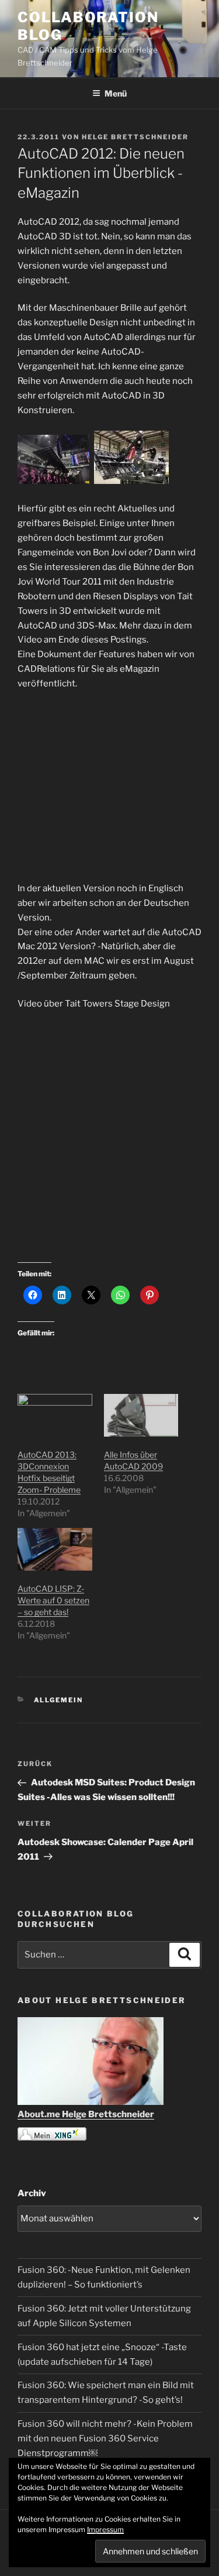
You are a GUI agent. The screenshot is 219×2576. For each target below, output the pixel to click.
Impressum (105, 2529)
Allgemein (59, 1700)
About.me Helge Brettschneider (86, 2114)
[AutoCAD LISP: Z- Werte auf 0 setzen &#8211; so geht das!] (55, 1549)
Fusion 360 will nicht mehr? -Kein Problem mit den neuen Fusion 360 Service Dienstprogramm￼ (105, 2438)
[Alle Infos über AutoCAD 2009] (141, 1415)
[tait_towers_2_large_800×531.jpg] (55, 481)
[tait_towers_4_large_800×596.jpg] (131, 481)
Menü (116, 93)
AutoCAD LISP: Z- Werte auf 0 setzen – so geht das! (53, 1600)
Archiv (32, 2193)
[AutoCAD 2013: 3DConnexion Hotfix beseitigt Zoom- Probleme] (55, 1415)
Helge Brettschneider (135, 137)
